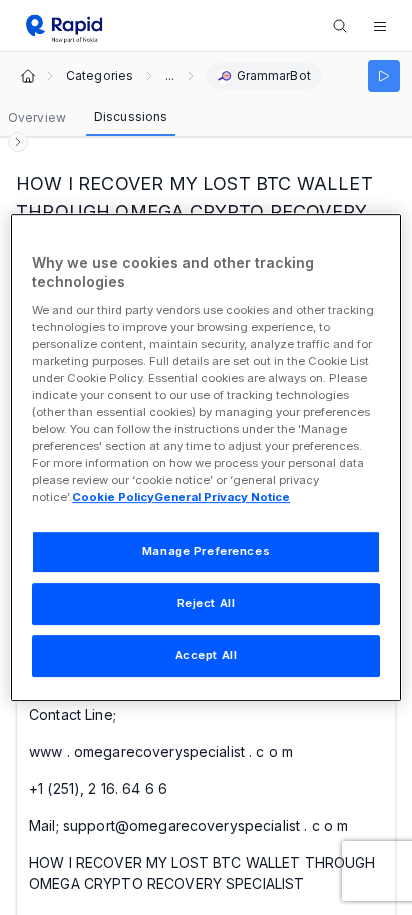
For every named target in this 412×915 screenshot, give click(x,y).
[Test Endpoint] (384, 76)
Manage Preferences (206, 552)
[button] (380, 26)
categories (99, 76)
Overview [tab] (37, 117)
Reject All (206, 604)
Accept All (206, 655)
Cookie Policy (113, 498)
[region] (205, 458)
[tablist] (87, 118)
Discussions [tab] (130, 116)
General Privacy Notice (222, 498)
